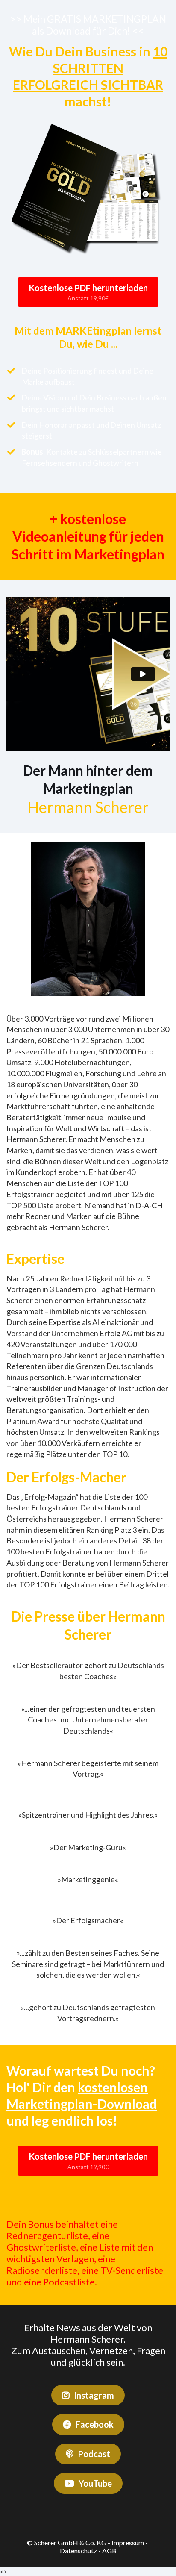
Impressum (128, 2542)
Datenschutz (78, 2551)
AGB (109, 2551)
